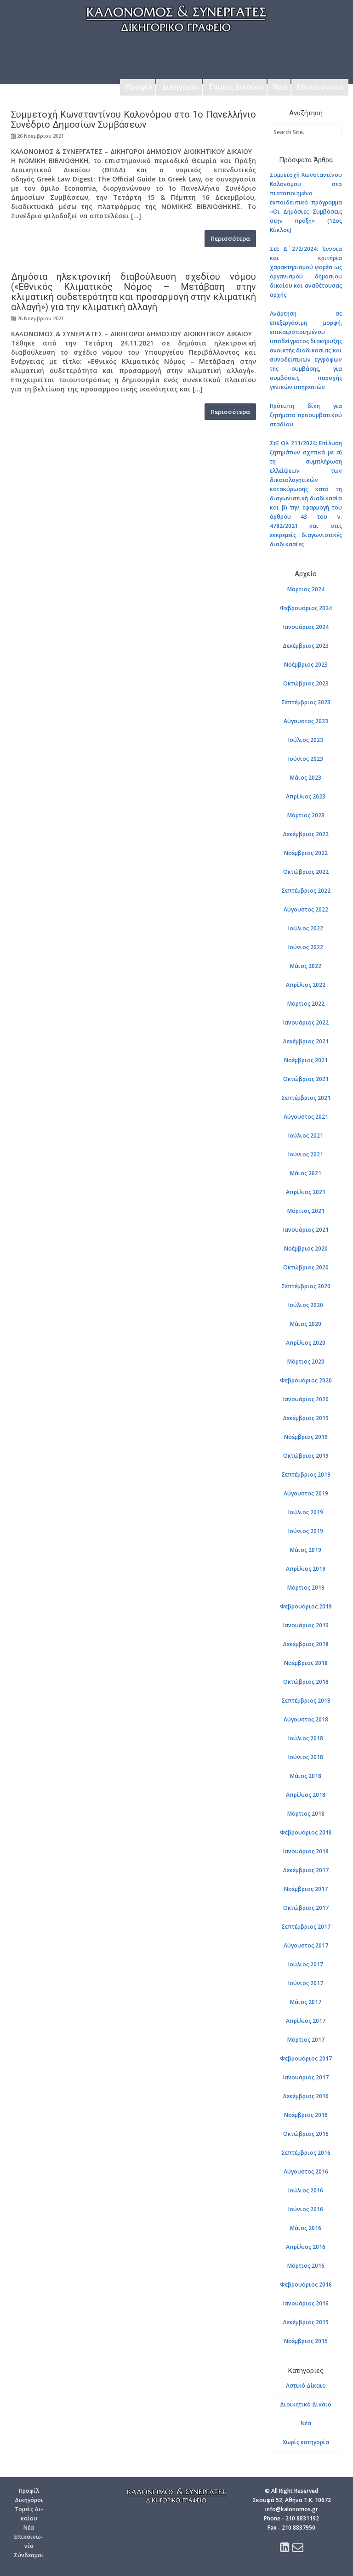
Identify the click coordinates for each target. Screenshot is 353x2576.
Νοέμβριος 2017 (306, 1889)
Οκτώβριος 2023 (306, 683)
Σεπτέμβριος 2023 (306, 702)
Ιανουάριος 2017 (306, 2077)
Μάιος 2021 (306, 1173)
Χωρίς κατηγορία (306, 2442)
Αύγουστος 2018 (306, 1719)
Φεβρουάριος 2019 (306, 1606)
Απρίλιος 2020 (306, 1343)
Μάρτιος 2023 (306, 815)
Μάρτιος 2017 (306, 2040)
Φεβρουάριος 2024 (306, 608)
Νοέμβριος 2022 (306, 853)
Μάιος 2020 (306, 1324)
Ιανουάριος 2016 (306, 2303)
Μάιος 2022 (306, 966)
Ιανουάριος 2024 (306, 627)
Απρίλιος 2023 (306, 796)
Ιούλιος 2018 (306, 1738)
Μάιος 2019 (306, 1550)
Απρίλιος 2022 (306, 985)
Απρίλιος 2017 (306, 2021)
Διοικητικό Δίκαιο (306, 2404)
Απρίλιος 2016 (306, 2247)
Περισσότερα (230, 238)
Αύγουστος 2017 (306, 1945)
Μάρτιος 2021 (306, 1211)
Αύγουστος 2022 (306, 909)
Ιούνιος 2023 (306, 759)
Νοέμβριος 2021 (306, 1060)
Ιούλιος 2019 (306, 1512)
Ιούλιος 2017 (306, 1964)
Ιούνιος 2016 (306, 2209)
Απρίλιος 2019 (306, 1569)
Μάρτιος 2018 (306, 1814)
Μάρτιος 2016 (306, 2266)
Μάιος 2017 (306, 2002)
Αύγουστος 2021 (306, 1117)
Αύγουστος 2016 (306, 2171)
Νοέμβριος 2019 (306, 1437)
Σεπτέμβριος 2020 (306, 1286)
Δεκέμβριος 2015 (306, 2322)
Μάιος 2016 (306, 2228)
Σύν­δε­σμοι (29, 2555)
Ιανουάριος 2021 (306, 1230)
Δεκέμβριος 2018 (306, 1644)
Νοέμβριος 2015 (306, 2341)
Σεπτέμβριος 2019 (306, 1475)
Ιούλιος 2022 (306, 928)
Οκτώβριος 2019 (306, 1456)
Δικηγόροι (180, 87)
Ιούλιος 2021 (306, 1135)
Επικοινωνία (320, 87)
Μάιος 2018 (306, 1776)
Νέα (280, 87)
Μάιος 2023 (306, 778)
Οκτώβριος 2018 (306, 1682)
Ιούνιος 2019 (306, 1531)
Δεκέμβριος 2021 (306, 1041)
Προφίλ (139, 87)
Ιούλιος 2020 (306, 1305)
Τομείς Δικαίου (236, 87)
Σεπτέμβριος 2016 (306, 2153)
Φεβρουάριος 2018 (306, 1832)
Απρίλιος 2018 (306, 1795)
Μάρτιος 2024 (306, 589)
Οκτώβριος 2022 (306, 872)
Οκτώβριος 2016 (306, 2134)
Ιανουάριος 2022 (306, 1022)
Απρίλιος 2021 (306, 1192)
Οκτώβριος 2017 (306, 1908)
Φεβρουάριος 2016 (306, 2284)
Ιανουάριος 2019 (306, 1625)
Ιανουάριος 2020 (306, 1399)
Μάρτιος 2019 (306, 1588)
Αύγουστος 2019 (306, 1493)
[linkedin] (285, 2549)
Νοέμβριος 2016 (306, 2115)
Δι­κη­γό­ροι (29, 2500)
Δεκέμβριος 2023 (306, 646)
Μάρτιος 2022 (306, 1004)
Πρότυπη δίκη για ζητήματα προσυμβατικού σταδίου (306, 415)
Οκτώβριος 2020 (306, 1267)
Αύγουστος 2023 (306, 721)
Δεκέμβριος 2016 (306, 2096)
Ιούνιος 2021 (306, 1154)
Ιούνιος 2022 (306, 947)
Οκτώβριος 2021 (306, 1079)
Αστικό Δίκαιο (306, 2386)
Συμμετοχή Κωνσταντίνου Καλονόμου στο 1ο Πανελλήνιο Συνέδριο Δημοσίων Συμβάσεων (134, 119)
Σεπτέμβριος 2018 (306, 1701)
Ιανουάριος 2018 (306, 1851)
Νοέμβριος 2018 (306, 1663)
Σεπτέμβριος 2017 (306, 1927)
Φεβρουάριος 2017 (306, 2058)
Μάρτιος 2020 (306, 1362)
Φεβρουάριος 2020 (306, 1380)
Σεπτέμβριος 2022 (306, 891)
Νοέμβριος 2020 (306, 1248)
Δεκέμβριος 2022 (306, 834)
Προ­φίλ (29, 2491)
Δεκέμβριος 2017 (306, 1870)
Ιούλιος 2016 (306, 2190)
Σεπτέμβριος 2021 (306, 1098)
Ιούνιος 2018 (306, 1757)
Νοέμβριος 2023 (306, 665)
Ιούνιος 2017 (306, 1983)
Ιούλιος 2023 (306, 740)
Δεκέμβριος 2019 (306, 1418)
